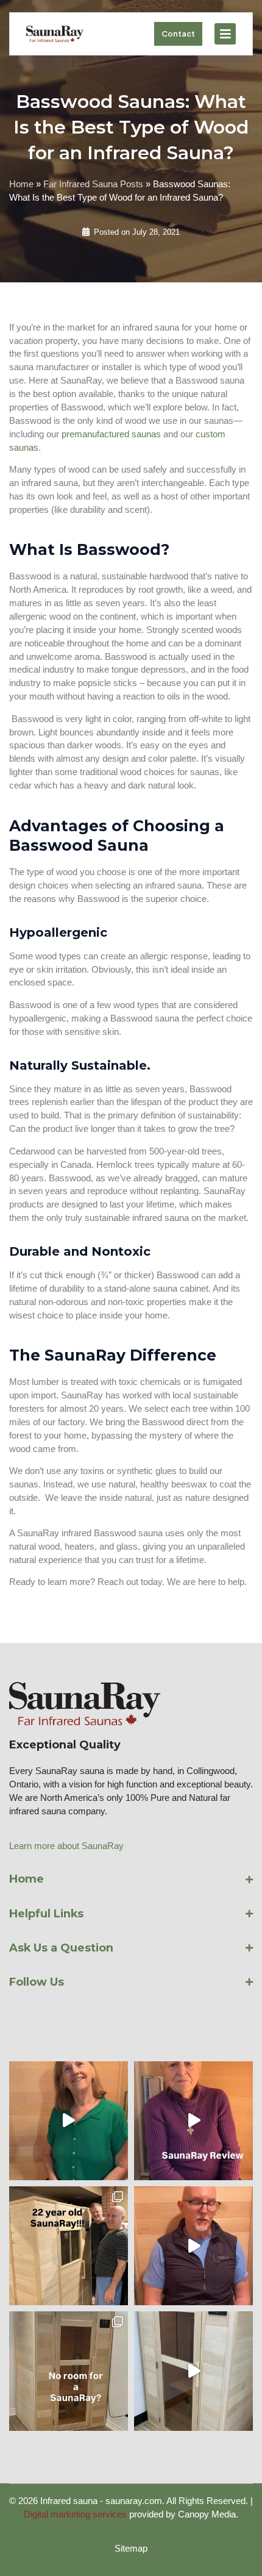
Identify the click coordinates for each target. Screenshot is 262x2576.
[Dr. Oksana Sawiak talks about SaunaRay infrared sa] (193, 2121)
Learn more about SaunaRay (66, 1846)
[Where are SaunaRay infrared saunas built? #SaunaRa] (193, 2371)
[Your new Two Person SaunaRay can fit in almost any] (69, 2371)
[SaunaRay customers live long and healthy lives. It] (69, 2121)
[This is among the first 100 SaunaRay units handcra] (69, 2246)
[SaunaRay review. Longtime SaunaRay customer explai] (193, 2246)
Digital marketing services (75, 2514)
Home (21, 184)
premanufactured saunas (111, 434)
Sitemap (131, 2549)
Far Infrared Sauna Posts (93, 184)
